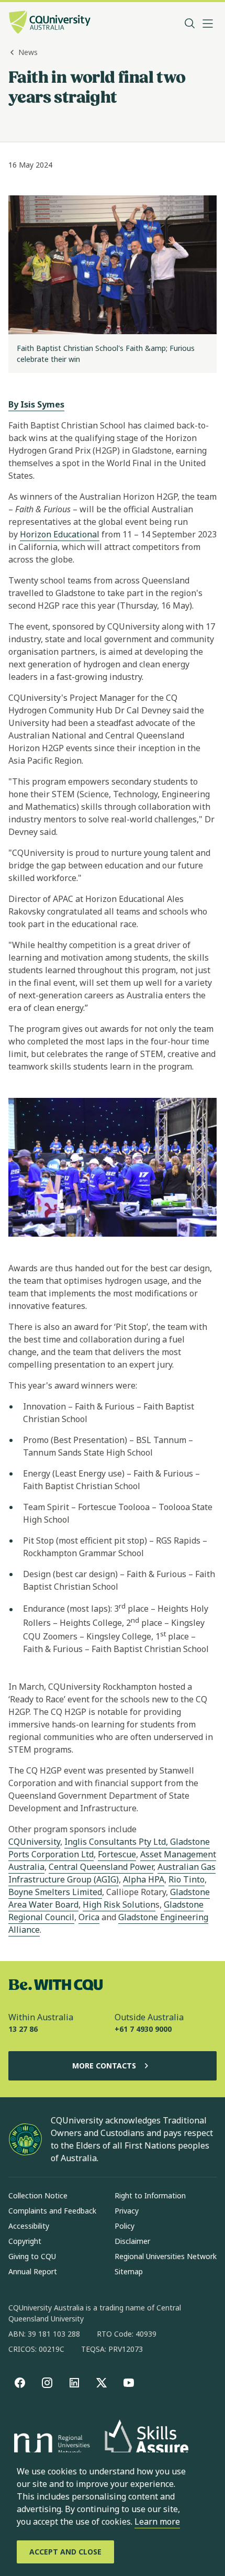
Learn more (157, 2522)
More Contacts (104, 2066)
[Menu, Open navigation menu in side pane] (208, 24)
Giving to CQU (32, 2256)
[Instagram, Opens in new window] (47, 2383)
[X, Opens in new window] (102, 2383)
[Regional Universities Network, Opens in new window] (50, 2446)
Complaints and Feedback (52, 2211)
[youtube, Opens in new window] (129, 2383)
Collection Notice (38, 2195)
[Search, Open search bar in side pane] (190, 24)
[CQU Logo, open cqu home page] (50, 23)
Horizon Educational (60, 534)
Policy (125, 2226)
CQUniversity (34, 1842)
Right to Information (150, 2195)
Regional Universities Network (166, 2256)
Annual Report (33, 2271)
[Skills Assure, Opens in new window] (147, 2445)
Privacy (127, 2211)
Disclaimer (132, 2241)
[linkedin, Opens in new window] (74, 2383)
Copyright (25, 2241)
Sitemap (129, 2271)
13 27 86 (23, 2029)
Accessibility (29, 2226)
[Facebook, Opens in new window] (20, 2383)
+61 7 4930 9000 (143, 2029)
